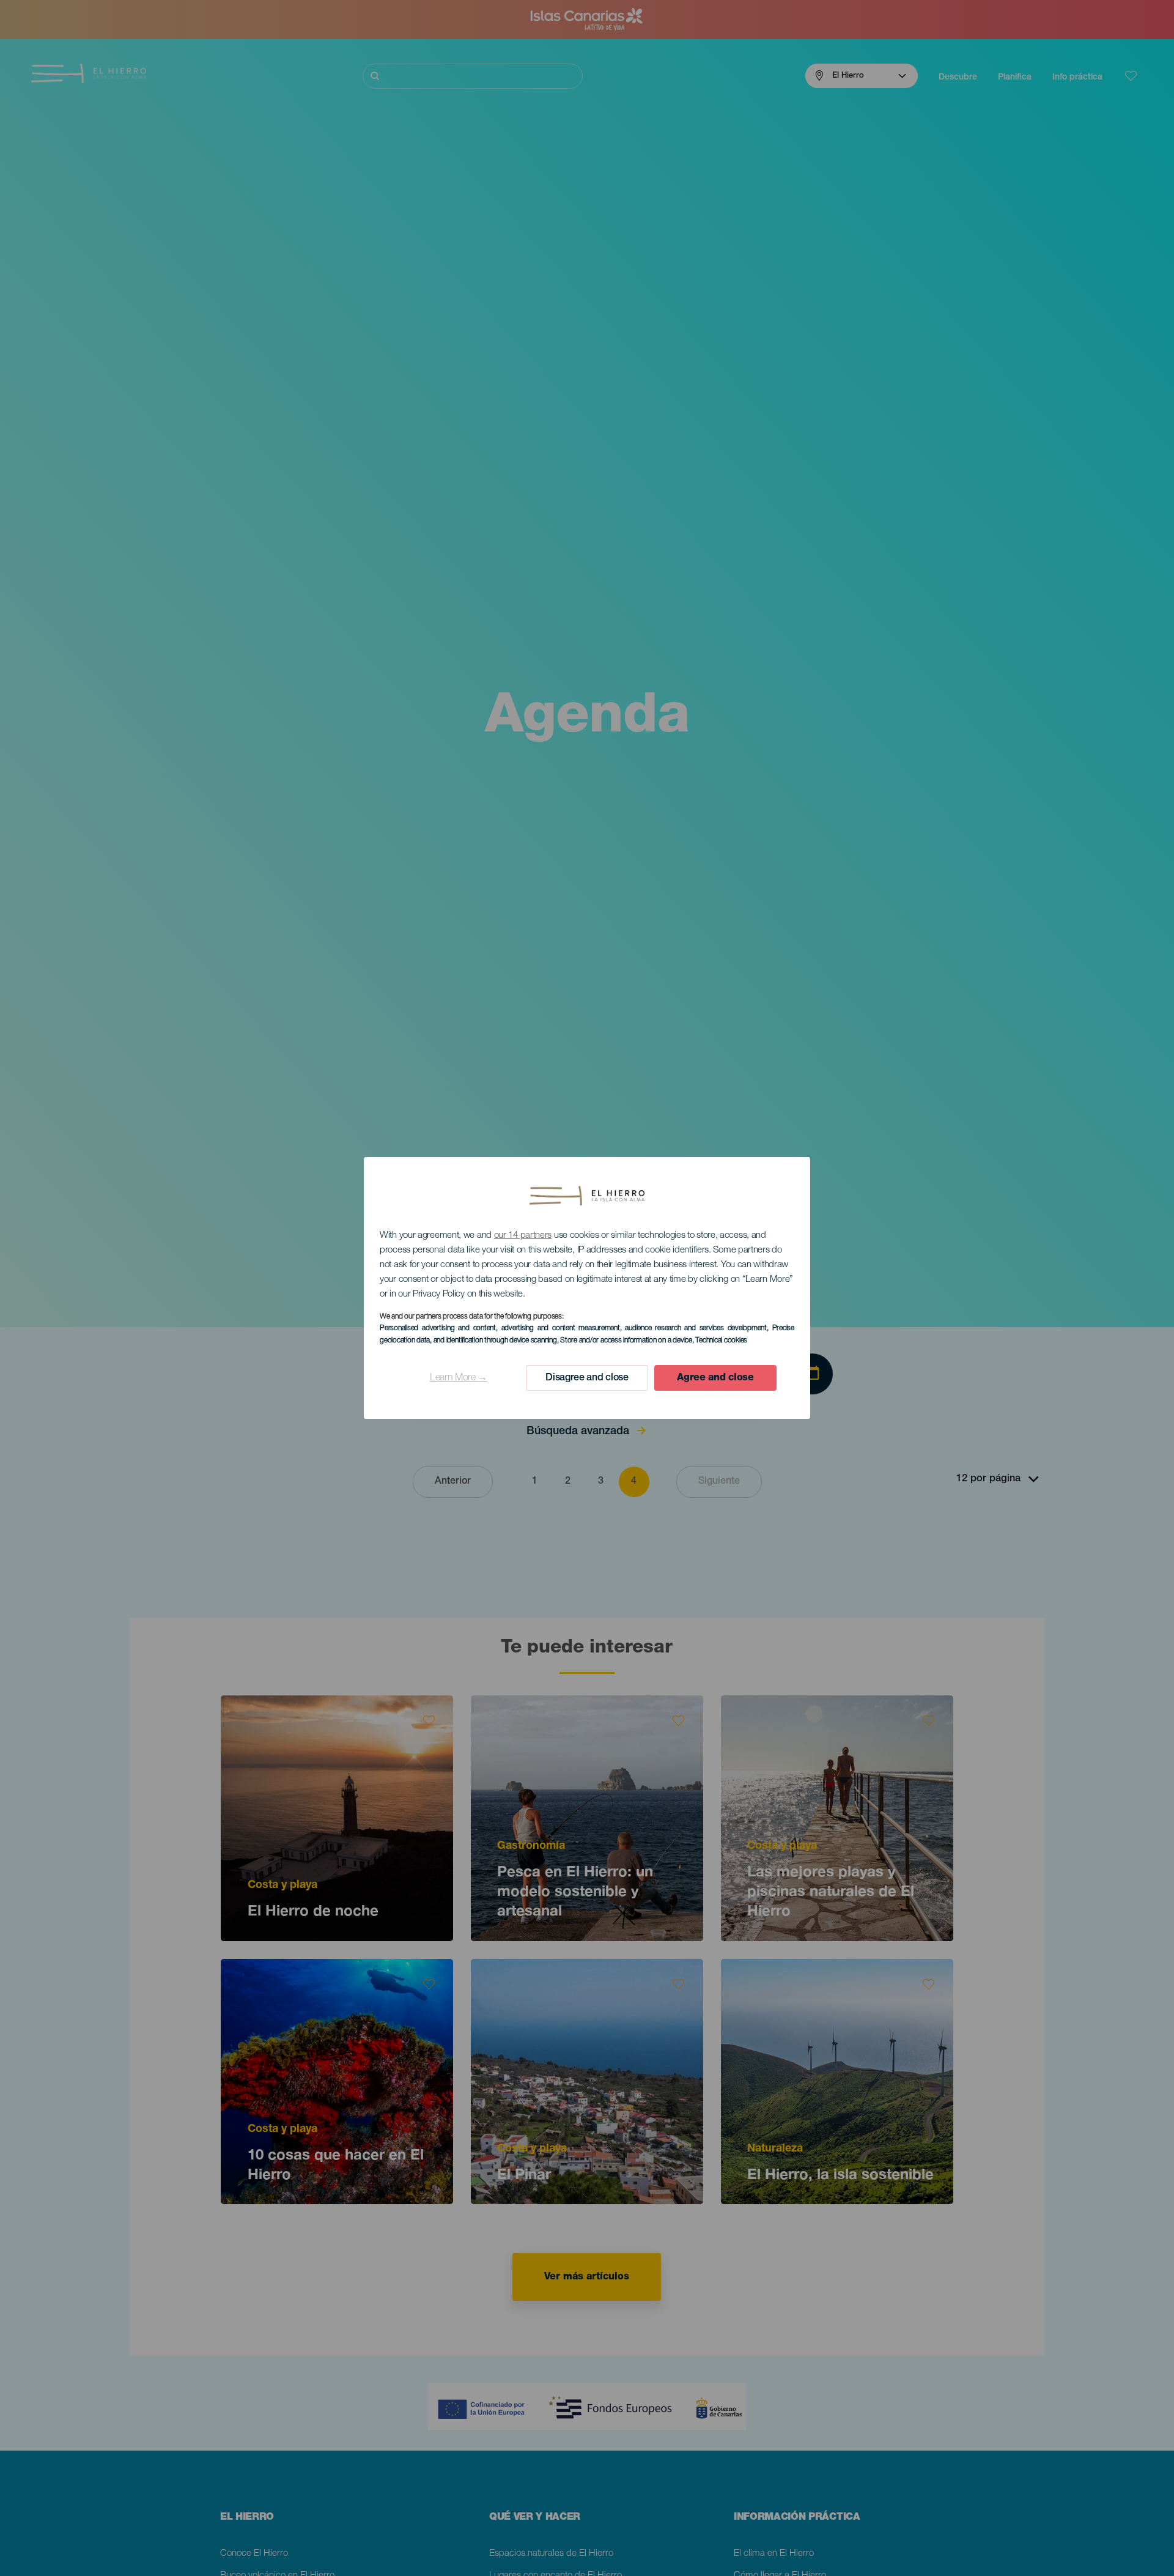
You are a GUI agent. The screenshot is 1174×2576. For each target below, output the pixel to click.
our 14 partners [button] (523, 1236)
